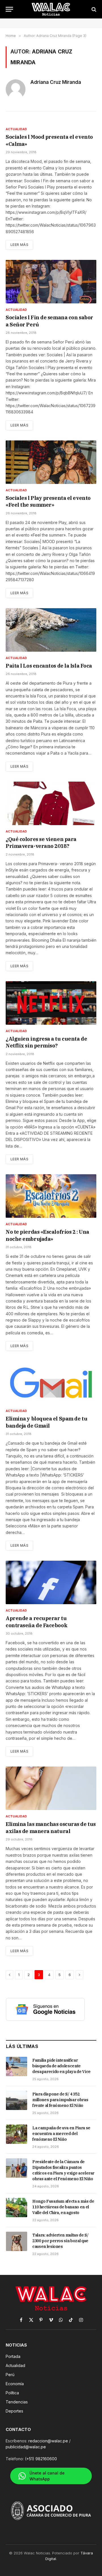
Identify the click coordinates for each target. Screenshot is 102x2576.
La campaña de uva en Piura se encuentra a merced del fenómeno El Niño (61, 2134)
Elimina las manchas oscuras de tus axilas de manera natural (51, 1828)
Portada (13, 2356)
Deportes (14, 2411)
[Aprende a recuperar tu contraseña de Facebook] (51, 1582)
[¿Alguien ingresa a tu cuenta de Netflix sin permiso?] (51, 1003)
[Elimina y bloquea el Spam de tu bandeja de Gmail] (51, 1383)
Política (12, 2393)
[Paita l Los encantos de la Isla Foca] (51, 630)
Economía (15, 2384)
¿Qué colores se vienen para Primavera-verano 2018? (41, 843)
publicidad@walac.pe (26, 2447)
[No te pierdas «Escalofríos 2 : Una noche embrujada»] (51, 1196)
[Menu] (9, 9)
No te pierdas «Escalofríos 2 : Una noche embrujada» (47, 1235)
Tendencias (17, 2402)
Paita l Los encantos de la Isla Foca (49, 666)
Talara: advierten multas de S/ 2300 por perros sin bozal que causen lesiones (60, 2241)
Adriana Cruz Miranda (56, 82)
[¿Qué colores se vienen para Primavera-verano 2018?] (51, 803)
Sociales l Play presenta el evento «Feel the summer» (48, 501)
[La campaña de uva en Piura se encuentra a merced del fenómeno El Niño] (17, 2134)
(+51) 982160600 (41, 2459)
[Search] (93, 9)
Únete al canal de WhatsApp (47, 2476)
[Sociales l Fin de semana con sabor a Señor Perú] (51, 282)
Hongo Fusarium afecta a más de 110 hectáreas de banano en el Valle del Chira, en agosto (63, 2207)
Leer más (19, 245)
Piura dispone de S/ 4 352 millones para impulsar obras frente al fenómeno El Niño (60, 2100)
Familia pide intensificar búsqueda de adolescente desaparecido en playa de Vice (61, 2066)
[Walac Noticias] (51, 9)
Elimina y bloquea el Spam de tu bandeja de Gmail (46, 1422)
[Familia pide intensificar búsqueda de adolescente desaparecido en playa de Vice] (17, 2066)
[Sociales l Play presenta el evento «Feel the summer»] (51, 462)
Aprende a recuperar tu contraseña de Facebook (37, 1622)
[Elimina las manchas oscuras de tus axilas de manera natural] (51, 1788)
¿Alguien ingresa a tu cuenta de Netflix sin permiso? (46, 1042)
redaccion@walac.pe (48, 2441)
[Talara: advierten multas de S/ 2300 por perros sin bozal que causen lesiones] (17, 2241)
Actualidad (15, 2365)
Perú (10, 2375)
